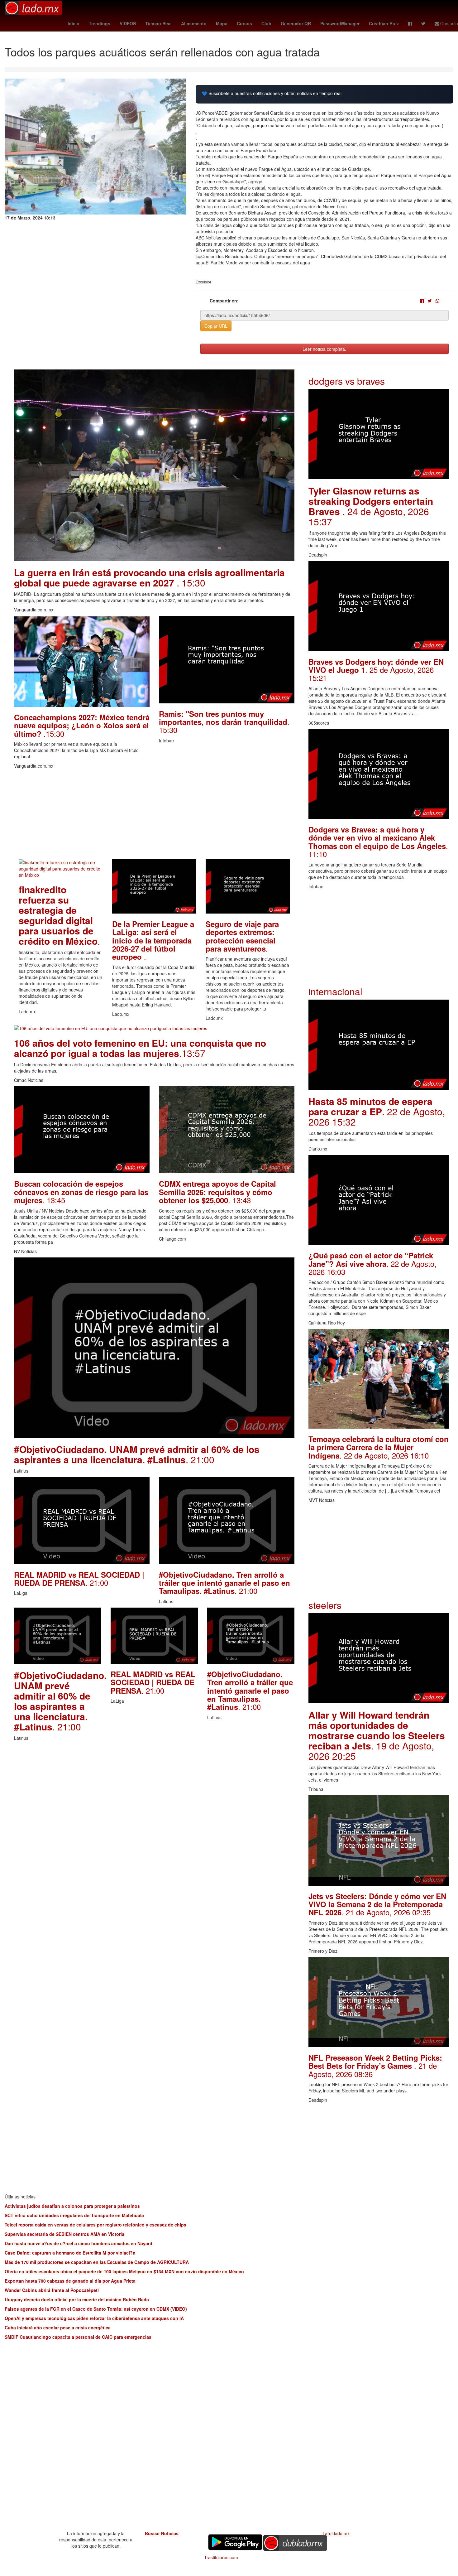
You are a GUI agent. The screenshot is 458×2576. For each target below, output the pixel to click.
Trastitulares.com (221, 2557)
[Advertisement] (154, 816)
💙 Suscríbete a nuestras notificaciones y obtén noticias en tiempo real (272, 93)
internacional (335, 991)
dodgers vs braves (347, 381)
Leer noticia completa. (324, 349)
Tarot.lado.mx (336, 2533)
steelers (325, 1605)
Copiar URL (216, 326)
